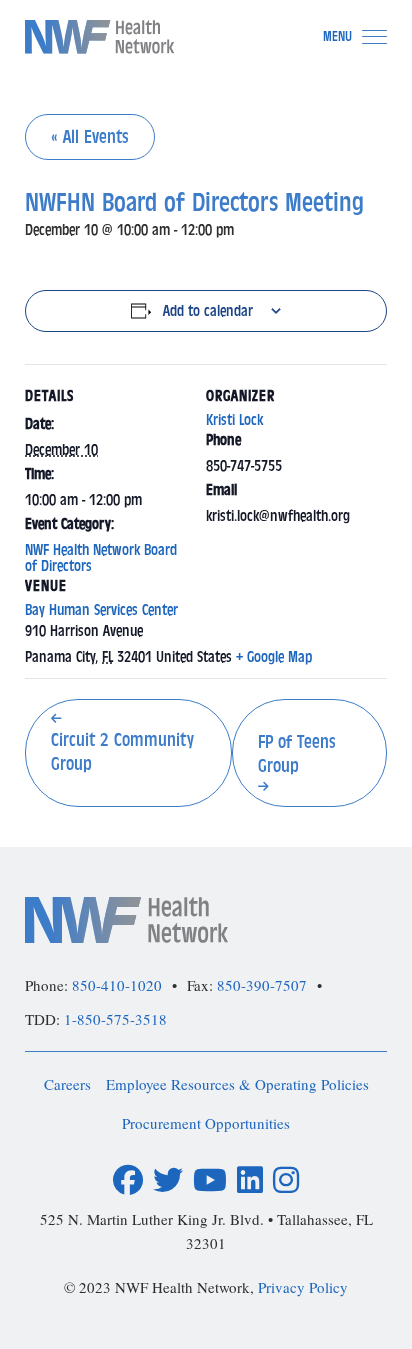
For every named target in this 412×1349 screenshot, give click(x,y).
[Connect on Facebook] (128, 1181)
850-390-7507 (262, 985)
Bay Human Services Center (101, 610)
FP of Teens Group (297, 754)
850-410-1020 (117, 985)
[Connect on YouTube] (210, 1181)
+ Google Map (274, 657)
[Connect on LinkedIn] (250, 1181)
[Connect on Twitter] (168, 1181)
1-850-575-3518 (115, 1019)
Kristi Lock (234, 420)
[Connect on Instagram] (286, 1181)
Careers (67, 1084)
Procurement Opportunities (206, 1123)
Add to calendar (208, 311)
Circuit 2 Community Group (122, 752)
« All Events (90, 137)
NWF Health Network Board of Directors (101, 558)
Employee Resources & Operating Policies (237, 1084)
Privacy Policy (303, 1287)
